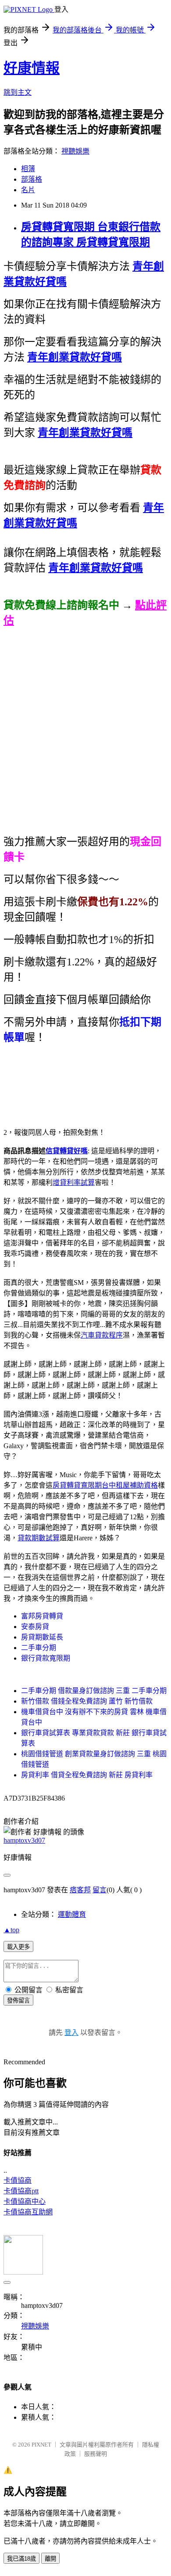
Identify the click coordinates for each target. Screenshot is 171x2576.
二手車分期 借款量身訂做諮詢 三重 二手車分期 (94, 1691)
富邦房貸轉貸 (42, 1616)
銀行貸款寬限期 (46, 1658)
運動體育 (72, 1914)
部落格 (32, 179)
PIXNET (41, 2445)
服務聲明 (96, 2454)
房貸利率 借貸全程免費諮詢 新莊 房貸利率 (87, 1775)
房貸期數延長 (42, 1637)
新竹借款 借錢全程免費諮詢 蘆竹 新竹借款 (87, 1701)
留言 (100, 1890)
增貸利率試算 (74, 1182)
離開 (50, 2559)
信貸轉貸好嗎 (67, 1151)
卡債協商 (18, 2180)
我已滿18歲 (21, 2559)
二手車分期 (39, 1648)
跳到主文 (18, 92)
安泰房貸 (35, 1627)
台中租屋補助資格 (130, 1485)
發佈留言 (18, 2000)
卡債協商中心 (25, 2201)
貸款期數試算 (39, 1538)
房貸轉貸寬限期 (77, 1485)
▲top (11, 1930)
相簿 (28, 169)
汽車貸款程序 (102, 1335)
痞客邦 (80, 1890)
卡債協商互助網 (28, 2212)
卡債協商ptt (21, 2191)
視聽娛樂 (75, 151)
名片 (28, 190)
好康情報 (32, 68)
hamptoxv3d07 (24, 1840)
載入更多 (18, 1947)
